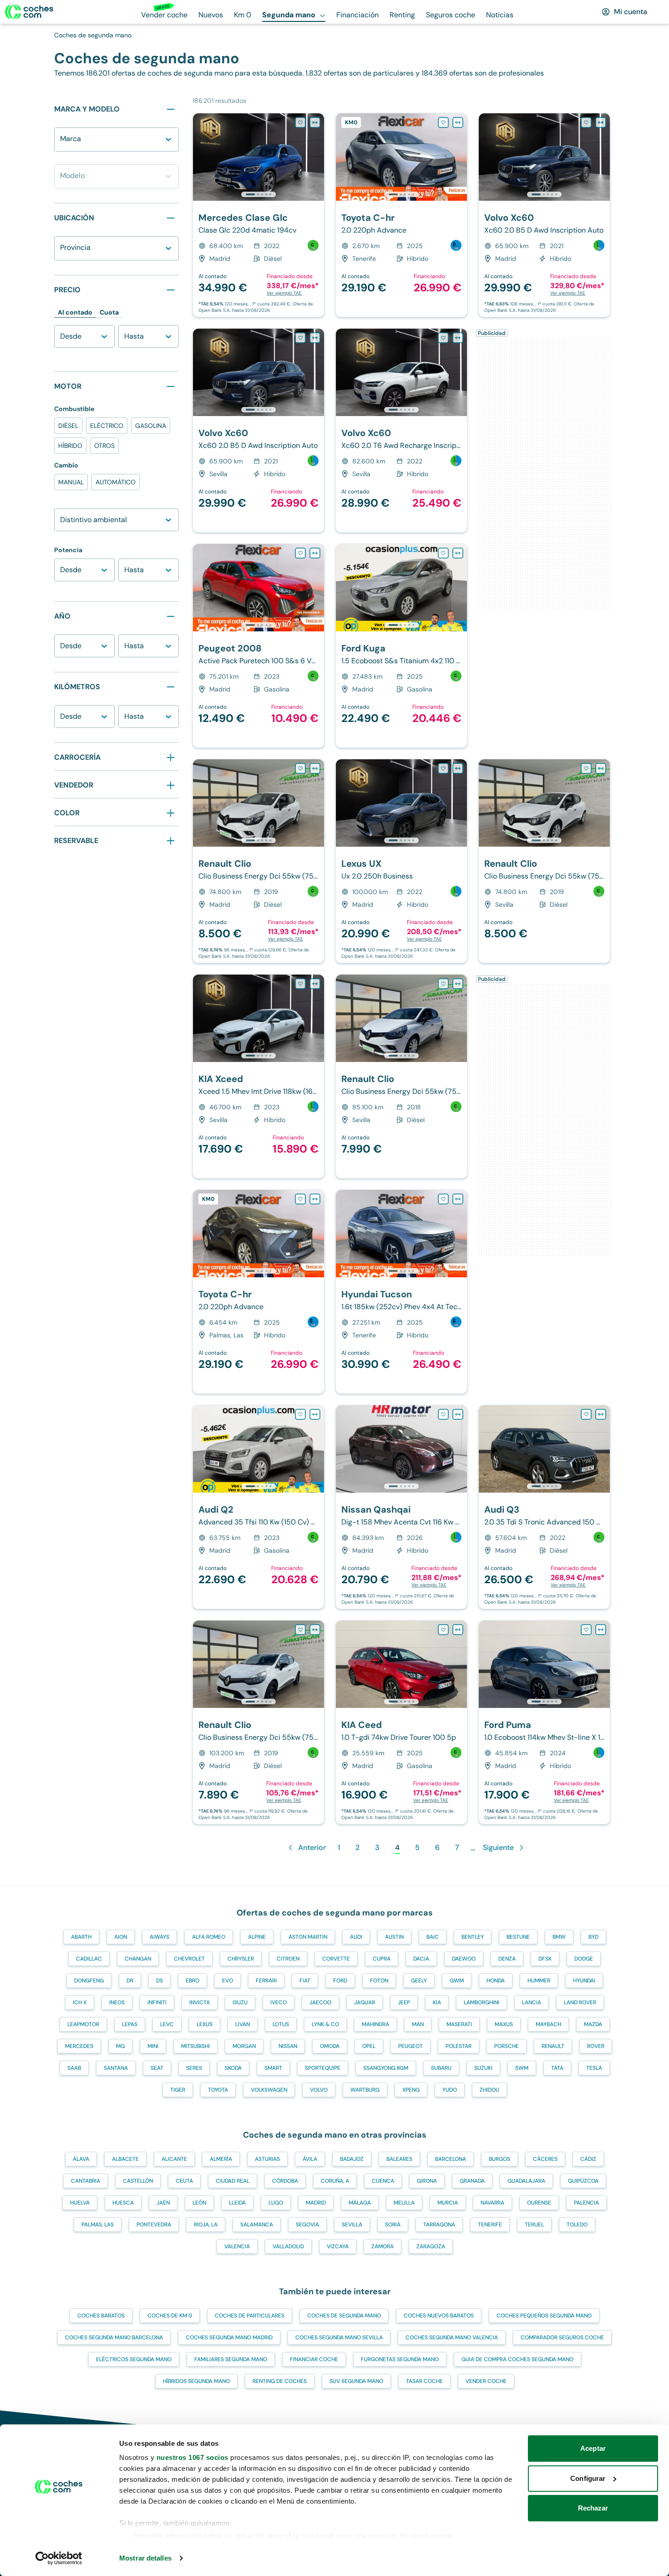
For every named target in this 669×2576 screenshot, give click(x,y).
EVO (228, 1981)
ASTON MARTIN (308, 1937)
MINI (153, 2046)
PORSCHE (507, 2046)
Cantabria (86, 2181)
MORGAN (244, 2046)
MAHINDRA (375, 2024)
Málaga (360, 2203)
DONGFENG (89, 1981)
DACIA (421, 1959)
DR (130, 1981)
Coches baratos (101, 2316)
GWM (457, 1981)
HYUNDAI (584, 1981)
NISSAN (288, 2046)
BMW (559, 1937)
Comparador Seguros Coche (562, 2337)
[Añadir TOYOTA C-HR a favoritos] (443, 122)
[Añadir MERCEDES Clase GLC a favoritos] (300, 122)
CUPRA (382, 1959)
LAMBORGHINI (481, 2002)
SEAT (157, 2068)
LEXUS (205, 2024)
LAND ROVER (580, 2002)
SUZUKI (483, 2068)
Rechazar (593, 2508)
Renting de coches (280, 2381)
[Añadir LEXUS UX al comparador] (458, 768)
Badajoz (352, 2159)
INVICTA (200, 2002)
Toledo (577, 2225)
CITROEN (288, 1959)
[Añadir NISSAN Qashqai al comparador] (458, 1414)
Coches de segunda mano (344, 2316)
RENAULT (553, 2046)
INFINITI (157, 2002)
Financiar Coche (314, 2359)
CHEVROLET (189, 1959)
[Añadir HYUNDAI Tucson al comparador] (458, 1199)
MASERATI (459, 2024)
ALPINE (257, 1937)
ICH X (80, 2002)
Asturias (267, 2159)
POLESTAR (459, 2046)
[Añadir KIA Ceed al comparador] (458, 1630)
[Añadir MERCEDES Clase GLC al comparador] (315, 122)
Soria (393, 2225)
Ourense (539, 2203)
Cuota (109, 312)
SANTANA (116, 2068)
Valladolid (288, 2246)
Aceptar (593, 2448)
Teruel (534, 2225)
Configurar (588, 2478)
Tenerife (490, 2225)
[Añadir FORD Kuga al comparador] (458, 553)
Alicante (174, 2159)
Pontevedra (154, 2225)
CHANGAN (138, 1959)
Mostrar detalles (145, 2558)
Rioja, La (206, 2225)
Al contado (75, 312)
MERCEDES (79, 2046)
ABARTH (81, 1937)
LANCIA (532, 2002)
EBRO (193, 1981)
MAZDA (593, 2024)
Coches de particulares (250, 2316)
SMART (273, 2068)
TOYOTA (218, 2090)
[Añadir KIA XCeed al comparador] (315, 984)
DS (160, 1981)
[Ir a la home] (29, 12)
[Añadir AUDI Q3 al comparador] (601, 1414)
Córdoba (285, 2181)
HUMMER (539, 1981)
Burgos (499, 2159)
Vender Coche (486, 2381)
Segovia (307, 2225)
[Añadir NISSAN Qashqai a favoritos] (443, 1414)
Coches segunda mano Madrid (229, 2337)
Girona (427, 2181)
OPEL (369, 2046)
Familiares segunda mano (231, 2359)
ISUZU (240, 2002)
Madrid (316, 2203)
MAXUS (504, 2024)
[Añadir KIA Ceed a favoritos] (443, 1630)
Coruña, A (335, 2181)
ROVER (596, 2046)
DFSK (545, 1959)
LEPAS (130, 2024)
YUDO (450, 2090)
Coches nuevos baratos (439, 2316)
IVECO (279, 2002)
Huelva (80, 2203)
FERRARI (266, 1981)
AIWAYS (160, 1937)
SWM (522, 2068)
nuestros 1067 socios (193, 2457)
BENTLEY (473, 1937)
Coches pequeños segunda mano (544, 2316)
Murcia (448, 2203)
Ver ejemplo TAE (284, 293)
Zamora (383, 2246)
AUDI (356, 1937)
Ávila (310, 2159)
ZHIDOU (489, 2090)
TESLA (594, 2068)
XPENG (411, 2090)
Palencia (586, 2203)
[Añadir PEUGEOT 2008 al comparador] (315, 553)
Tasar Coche (424, 2381)
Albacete (125, 2159)
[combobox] (62, 144)
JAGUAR (365, 2002)
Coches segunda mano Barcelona (114, 2337)
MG (120, 2046)
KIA (437, 2002)
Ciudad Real (233, 2181)
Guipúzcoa (583, 2181)
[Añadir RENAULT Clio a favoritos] (300, 768)
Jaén (163, 2203)
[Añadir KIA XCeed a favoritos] (300, 984)
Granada (472, 2181)
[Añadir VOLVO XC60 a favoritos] (586, 122)
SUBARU (441, 2068)
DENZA (507, 1959)
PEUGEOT (411, 2046)
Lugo (276, 2203)
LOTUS (281, 2024)
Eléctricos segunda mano (134, 2359)
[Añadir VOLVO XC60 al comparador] (601, 122)
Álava (81, 2159)
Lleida (237, 2203)
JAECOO (320, 2002)
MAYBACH (548, 2024)
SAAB (74, 2068)
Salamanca (257, 2225)
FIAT (305, 1981)
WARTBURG (365, 2090)
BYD (593, 1937)
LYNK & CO (325, 2024)
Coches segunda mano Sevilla (339, 2337)
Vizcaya (338, 2246)
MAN (418, 2024)
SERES (194, 2068)
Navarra (492, 2203)
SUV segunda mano (356, 2381)
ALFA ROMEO (209, 1937)
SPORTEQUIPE (323, 2068)
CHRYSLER (241, 1959)
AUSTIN (394, 1937)
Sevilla (352, 2225)
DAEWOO (464, 1959)
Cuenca (383, 2181)
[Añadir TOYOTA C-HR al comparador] (458, 122)
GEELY (419, 1981)
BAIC (433, 1937)
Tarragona (439, 2225)
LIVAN (243, 2024)
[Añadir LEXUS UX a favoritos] (443, 768)
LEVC (167, 2024)
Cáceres (545, 2159)
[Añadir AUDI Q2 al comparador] (315, 1414)
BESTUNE (518, 1937)
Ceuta (184, 2181)
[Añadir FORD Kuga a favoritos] (443, 553)
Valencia (237, 2246)
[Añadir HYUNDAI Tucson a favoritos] (443, 1199)
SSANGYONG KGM (386, 2068)
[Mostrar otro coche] (258, 194)
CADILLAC (89, 1959)
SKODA (233, 2068)
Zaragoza (431, 2246)
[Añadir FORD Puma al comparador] (601, 1630)
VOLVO (319, 2090)
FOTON (379, 1981)
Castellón (138, 2181)
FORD (340, 1981)
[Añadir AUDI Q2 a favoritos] (300, 1414)
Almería (221, 2159)
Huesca (123, 2203)
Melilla (404, 2203)
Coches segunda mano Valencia (452, 2337)
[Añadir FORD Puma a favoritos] (586, 1630)
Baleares (399, 2159)
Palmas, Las (98, 2225)
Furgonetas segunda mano (400, 2359)
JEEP (404, 2002)
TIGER (178, 2090)
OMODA (330, 2046)
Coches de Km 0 (170, 2316)
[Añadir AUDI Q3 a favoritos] (586, 1414)
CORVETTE (336, 1959)
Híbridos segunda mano (196, 2381)
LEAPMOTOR (83, 2024)
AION (121, 1937)
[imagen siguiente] (317, 157)
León (199, 2203)
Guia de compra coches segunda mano (517, 2359)
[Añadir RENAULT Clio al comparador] (315, 768)
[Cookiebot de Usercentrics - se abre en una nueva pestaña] (59, 2558)
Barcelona (451, 2159)
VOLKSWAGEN (269, 2090)
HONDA (496, 1981)
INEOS (117, 2002)
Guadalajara (526, 2181)
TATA (557, 2068)
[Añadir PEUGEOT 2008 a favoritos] (300, 553)
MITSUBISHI (195, 2046)
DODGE (584, 1959)
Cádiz (588, 2159)
